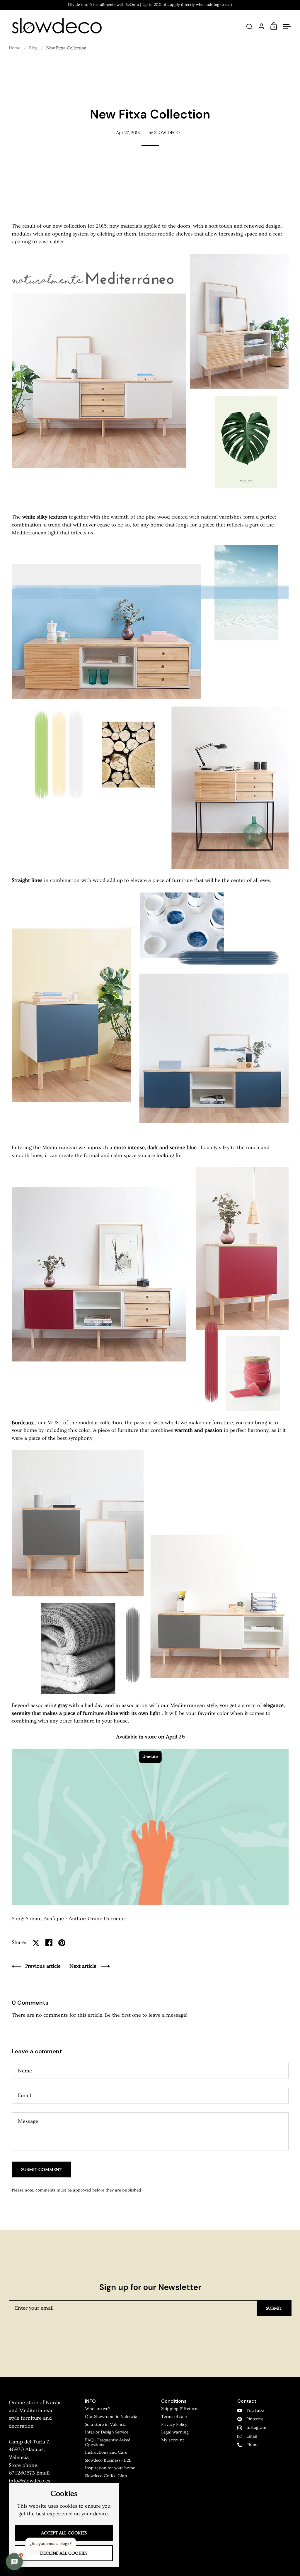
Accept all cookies (64, 2533)
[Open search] (249, 27)
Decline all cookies (64, 2553)
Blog (33, 48)
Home (15, 48)
